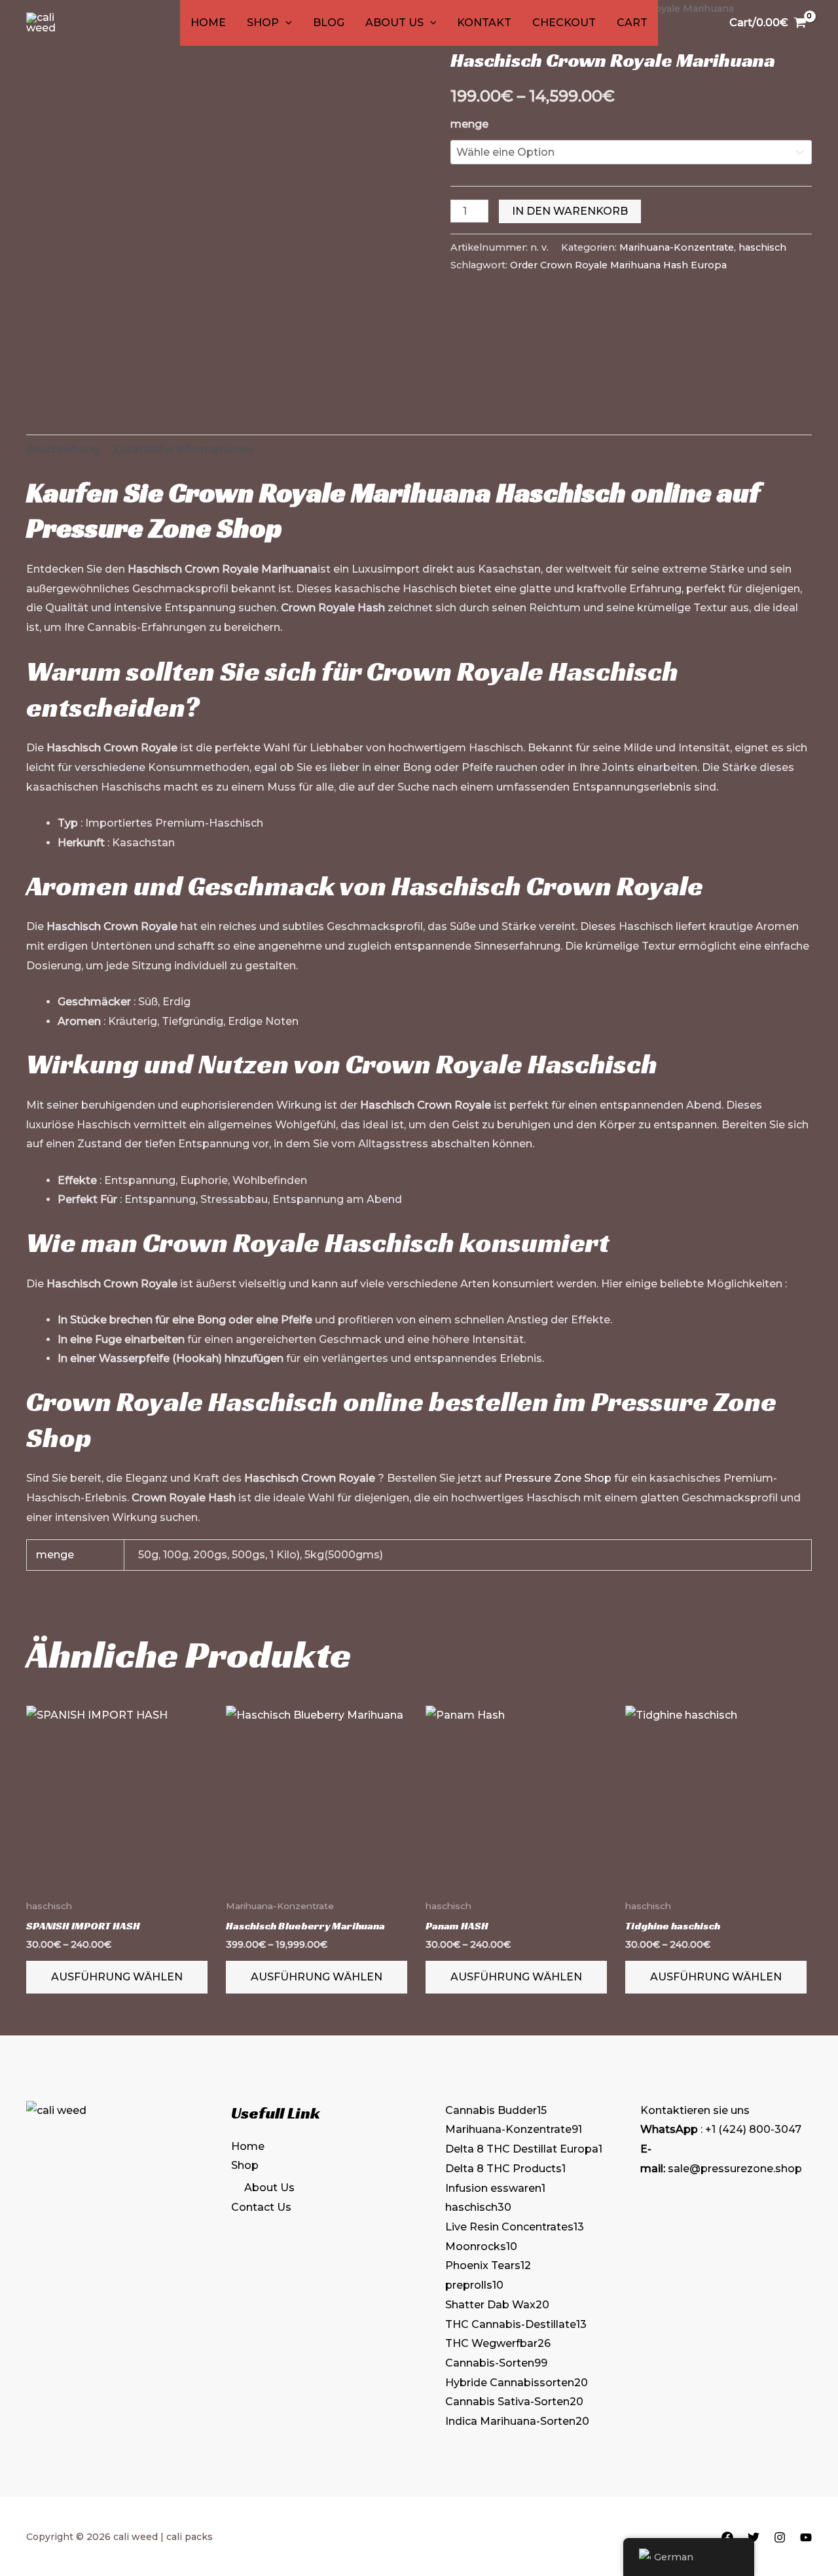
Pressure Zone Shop (154, 528)
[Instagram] (780, 2537)
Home (208, 23)
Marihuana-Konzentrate (677, 247)
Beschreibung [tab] (63, 449)
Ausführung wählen (117, 1977)
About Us (394, 23)
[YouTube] (806, 2537)
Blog (329, 23)
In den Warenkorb (570, 211)
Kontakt (484, 23)
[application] (285, 23)
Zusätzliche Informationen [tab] (183, 449)
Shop (263, 23)
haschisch (762, 247)
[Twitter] (754, 2537)
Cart (632, 23)
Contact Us (261, 2207)
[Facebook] (727, 2537)
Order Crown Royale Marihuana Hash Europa (618, 265)
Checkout (564, 23)
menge (469, 124)
